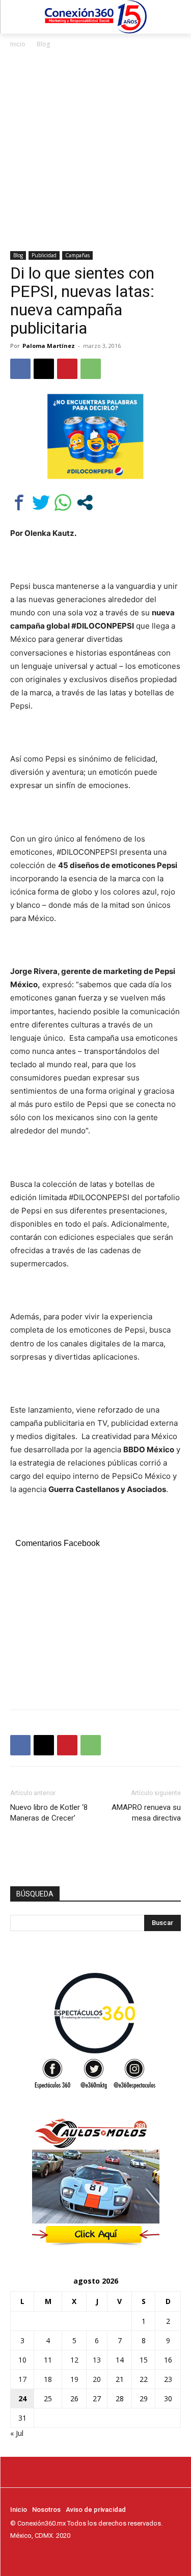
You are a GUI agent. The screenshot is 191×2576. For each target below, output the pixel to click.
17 (22, 2379)
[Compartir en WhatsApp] (63, 503)
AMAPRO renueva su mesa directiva (146, 1813)
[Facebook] (20, 369)
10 (22, 2360)
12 (74, 2360)
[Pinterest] (67, 369)
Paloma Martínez (49, 346)
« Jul (17, 2433)
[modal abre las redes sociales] (85, 503)
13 (97, 2360)
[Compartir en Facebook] (19, 503)
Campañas (77, 255)
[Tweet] (41, 503)
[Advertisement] (95, 151)
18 (48, 2379)
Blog (43, 44)
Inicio (18, 44)
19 (74, 2379)
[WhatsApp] (91, 369)
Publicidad (44, 255)
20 (97, 2379)
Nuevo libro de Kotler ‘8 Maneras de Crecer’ (49, 1813)
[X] (44, 369)
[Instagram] (31, 2555)
